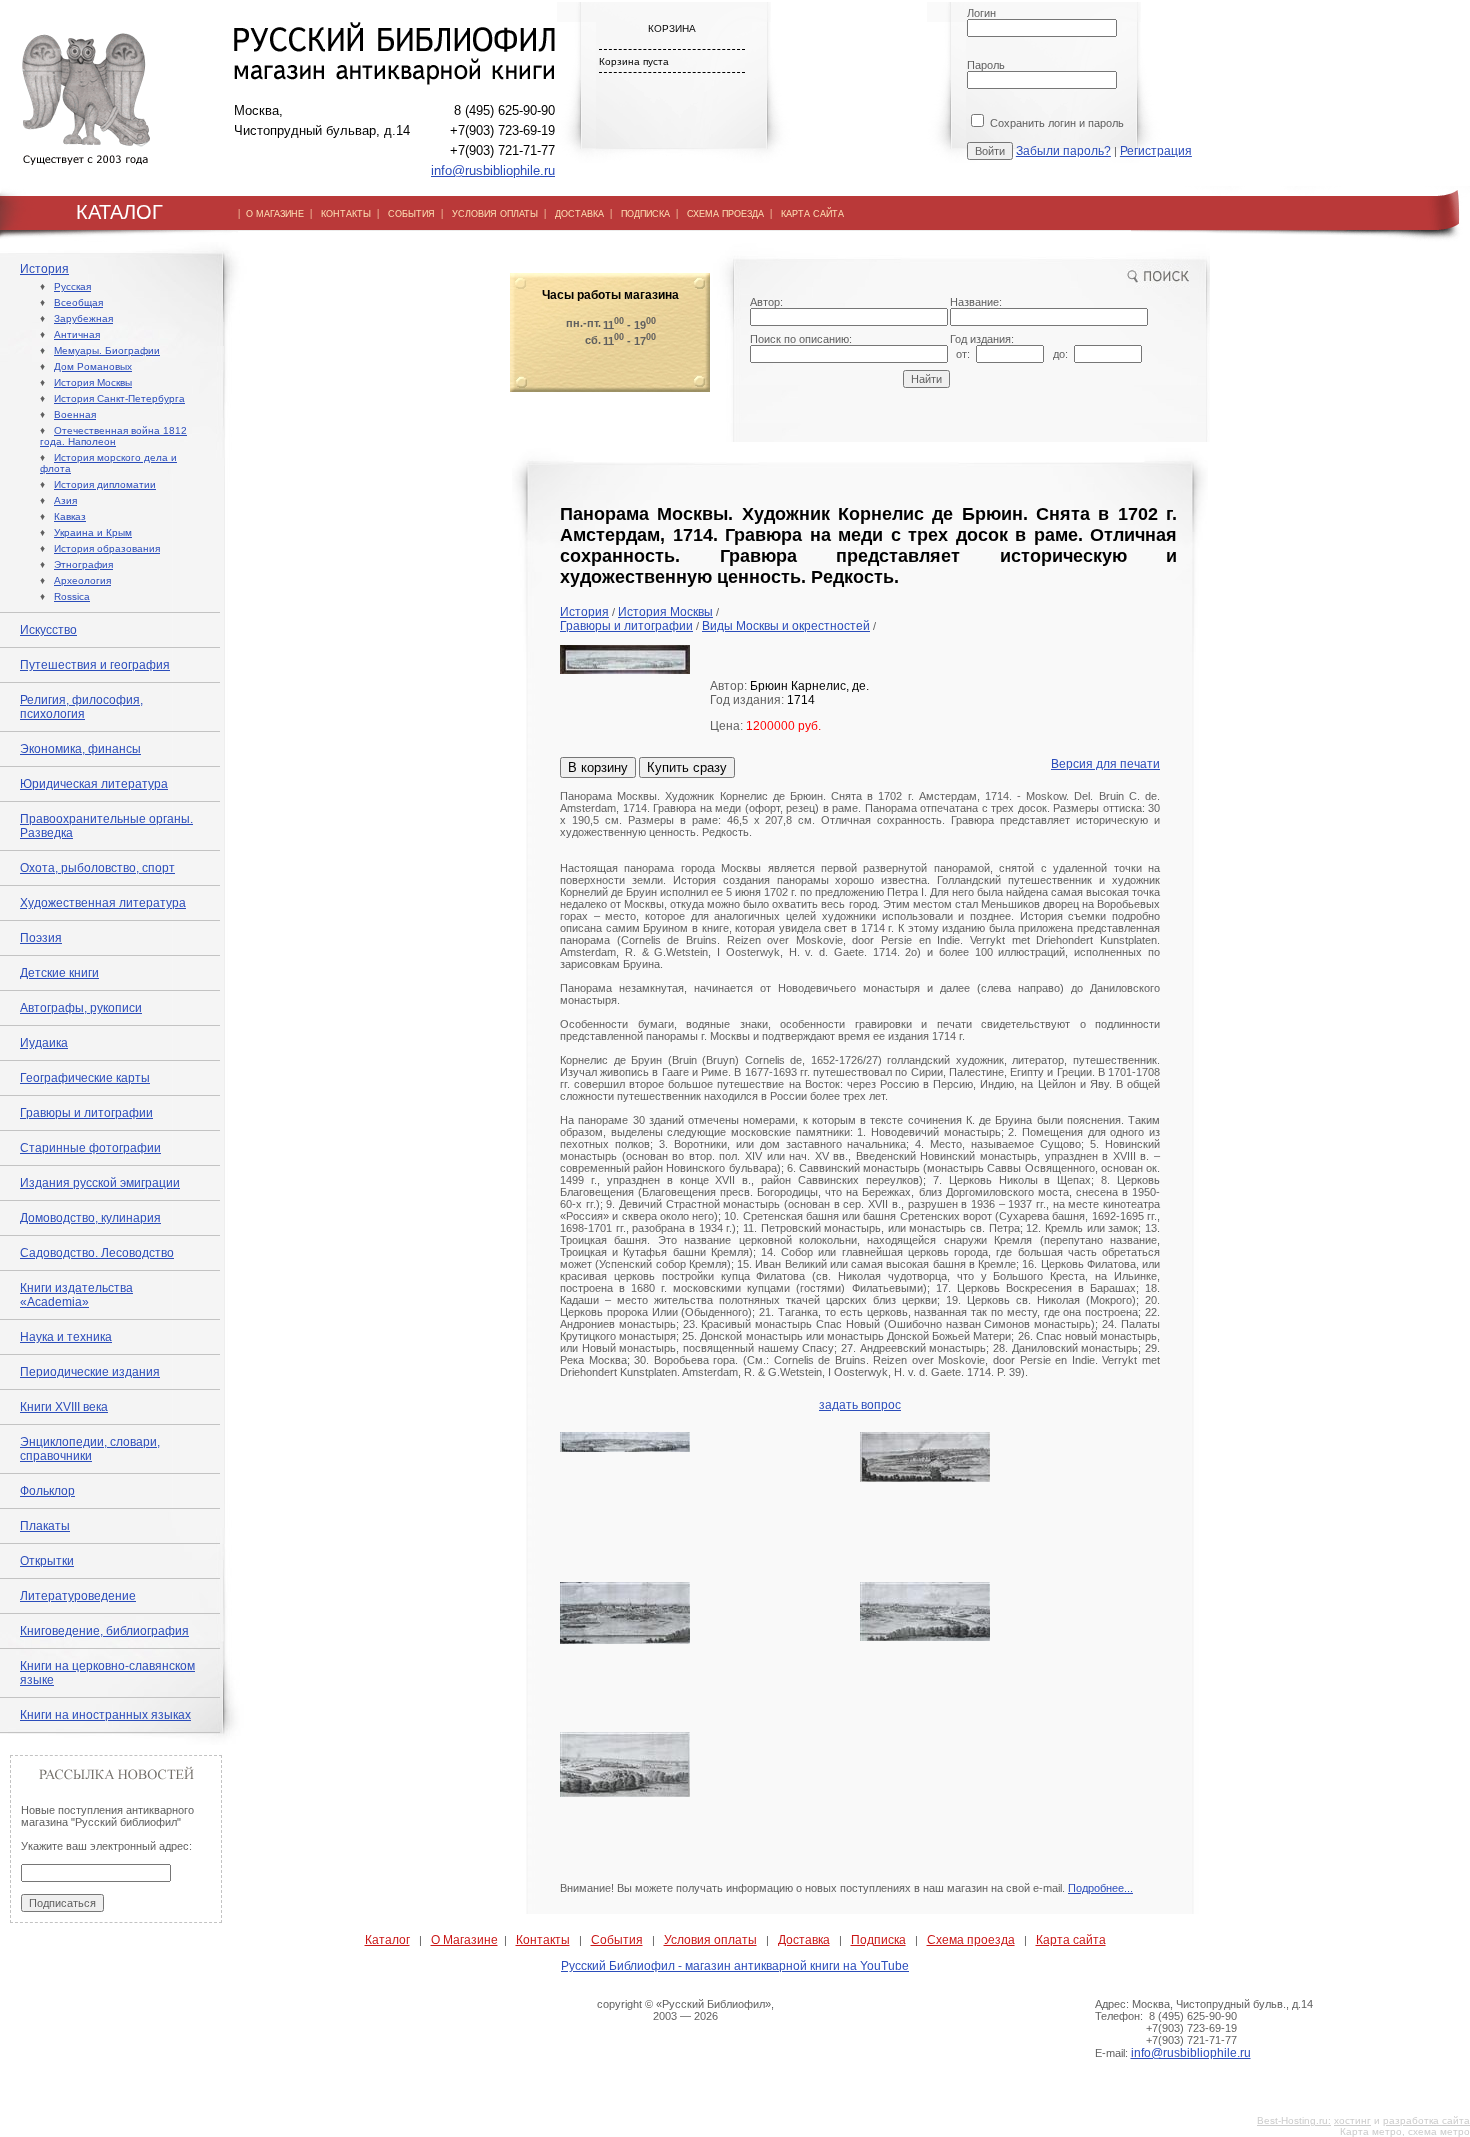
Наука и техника (66, 1337)
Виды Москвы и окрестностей (786, 626)
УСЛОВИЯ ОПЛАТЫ (495, 214)
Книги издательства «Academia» (76, 1295)
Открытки (47, 1561)
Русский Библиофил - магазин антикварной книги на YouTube (735, 1966)
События (617, 1940)
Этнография (83, 564)
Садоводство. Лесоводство (97, 1253)
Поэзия (41, 938)
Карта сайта (1071, 1940)
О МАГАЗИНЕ (275, 214)
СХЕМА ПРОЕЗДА (725, 214)
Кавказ (70, 516)
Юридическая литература (94, 784)
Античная (77, 334)
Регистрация (1156, 151)
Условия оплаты (710, 1940)
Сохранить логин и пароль (1055, 123)
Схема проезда (971, 1940)
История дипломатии (105, 484)
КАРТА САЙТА (812, 214)
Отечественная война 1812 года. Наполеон (113, 436)
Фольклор (47, 1491)
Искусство (48, 630)
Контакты (543, 1940)
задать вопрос (860, 1405)
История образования (107, 548)
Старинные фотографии (90, 1148)
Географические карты (85, 1078)
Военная (75, 414)
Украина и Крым (93, 532)
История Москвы (93, 382)
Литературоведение (78, 1596)
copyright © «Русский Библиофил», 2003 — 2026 (685, 2010)
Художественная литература (103, 903)
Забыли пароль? (1063, 151)
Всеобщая (78, 302)
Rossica (72, 596)
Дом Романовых (93, 366)
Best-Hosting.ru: (1294, 2120)
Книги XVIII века (64, 1407)
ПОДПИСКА (645, 214)
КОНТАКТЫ (346, 214)
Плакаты (45, 1526)
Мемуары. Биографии (107, 350)
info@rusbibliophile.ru (493, 170)
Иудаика (44, 1043)
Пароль (986, 65)
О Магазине (464, 1940)
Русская (72, 286)
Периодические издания (90, 1372)
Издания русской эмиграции (100, 1183)
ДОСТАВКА (579, 214)
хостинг (1352, 2120)
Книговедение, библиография (104, 1631)
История (44, 269)
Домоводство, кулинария (90, 1218)
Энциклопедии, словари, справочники (90, 1449)
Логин (981, 13)
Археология (82, 580)
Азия (65, 500)
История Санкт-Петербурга (119, 398)
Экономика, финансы (80, 749)
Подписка (878, 1940)
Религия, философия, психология (81, 707)
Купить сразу (687, 767)
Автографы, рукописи (81, 1008)
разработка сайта (1426, 2120)
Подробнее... (1100, 1888)
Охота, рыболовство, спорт (97, 868)
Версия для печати (1105, 764)
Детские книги (59, 973)
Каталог (387, 1940)
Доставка (804, 1940)
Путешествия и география (95, 665)
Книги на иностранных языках (105, 1715)
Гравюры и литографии (86, 1113)
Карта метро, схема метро (1405, 2131)
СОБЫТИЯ (411, 214)
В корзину (598, 767)
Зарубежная (83, 318)
